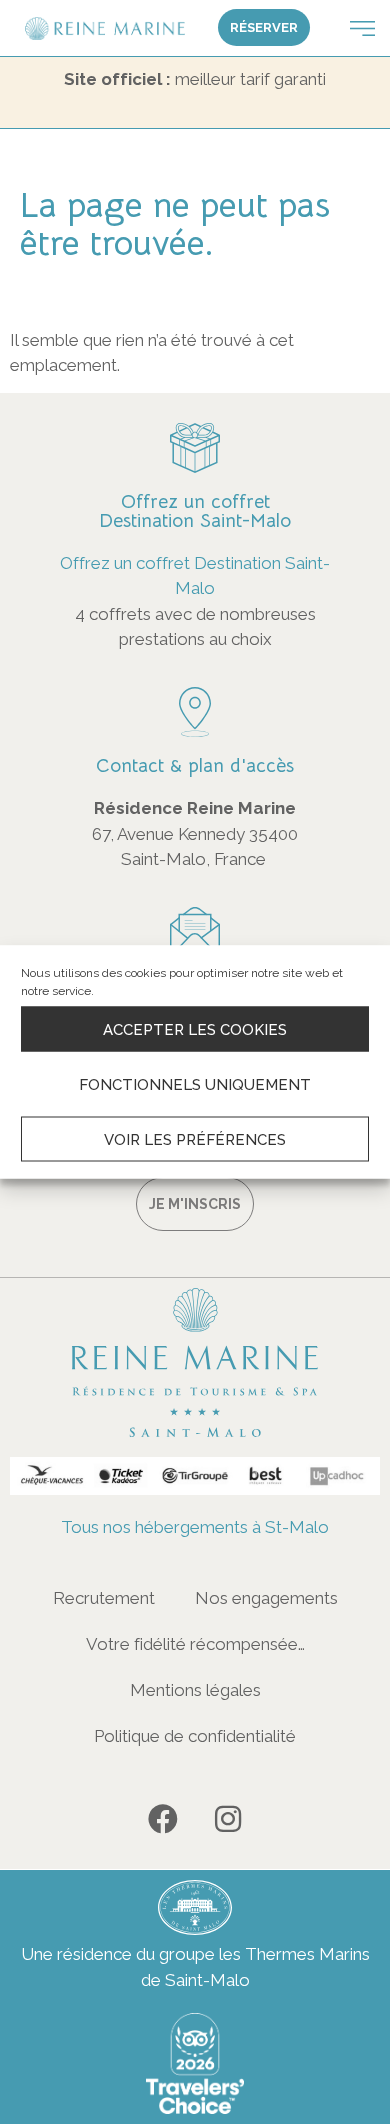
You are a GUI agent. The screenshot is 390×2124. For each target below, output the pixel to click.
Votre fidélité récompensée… (195, 1644)
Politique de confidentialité (195, 1736)
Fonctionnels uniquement (195, 1084)
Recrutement (104, 1598)
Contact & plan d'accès (195, 766)
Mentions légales (195, 1690)
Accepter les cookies (195, 1029)
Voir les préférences (195, 1139)
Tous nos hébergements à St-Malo (195, 1527)
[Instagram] (228, 1819)
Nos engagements (266, 1598)
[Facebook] (163, 1819)
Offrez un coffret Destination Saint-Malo (195, 511)
